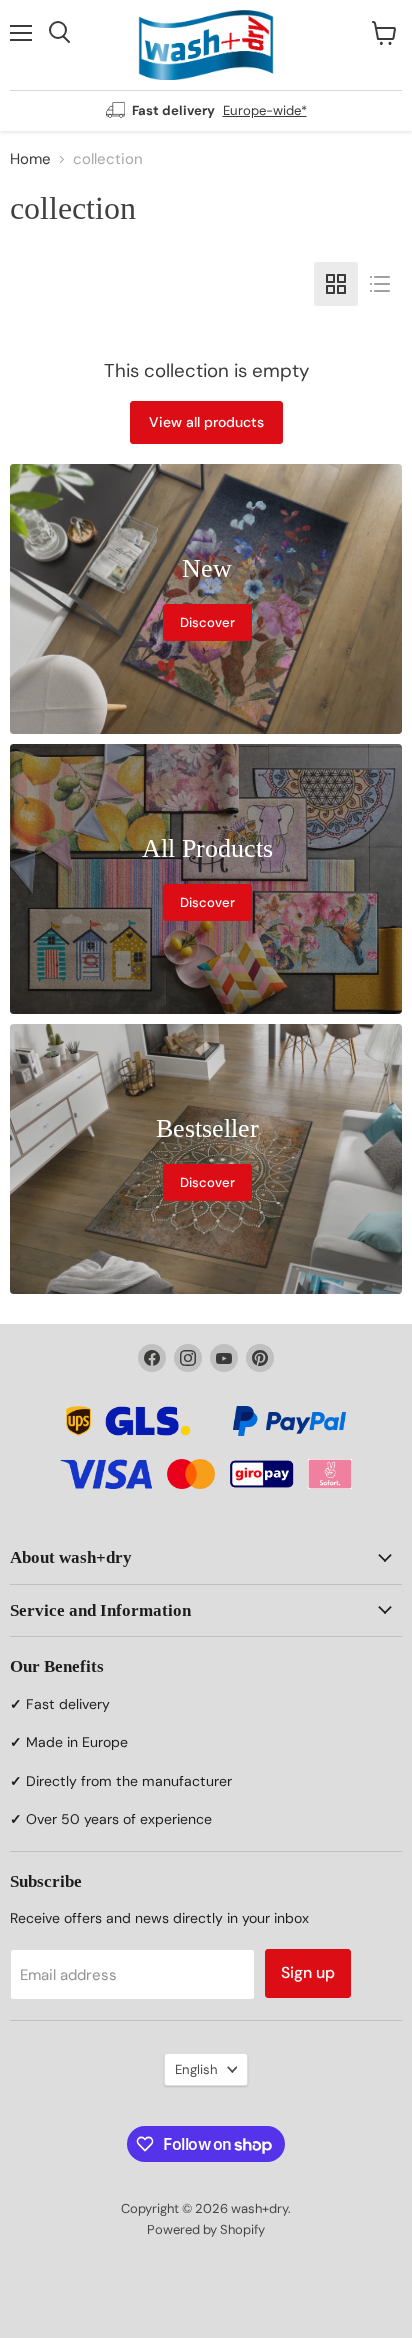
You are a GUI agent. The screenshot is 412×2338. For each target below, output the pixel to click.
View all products (206, 422)
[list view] (380, 284)
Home (30, 159)
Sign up (308, 1972)
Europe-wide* (265, 110)
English (196, 2069)
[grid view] (336, 284)
